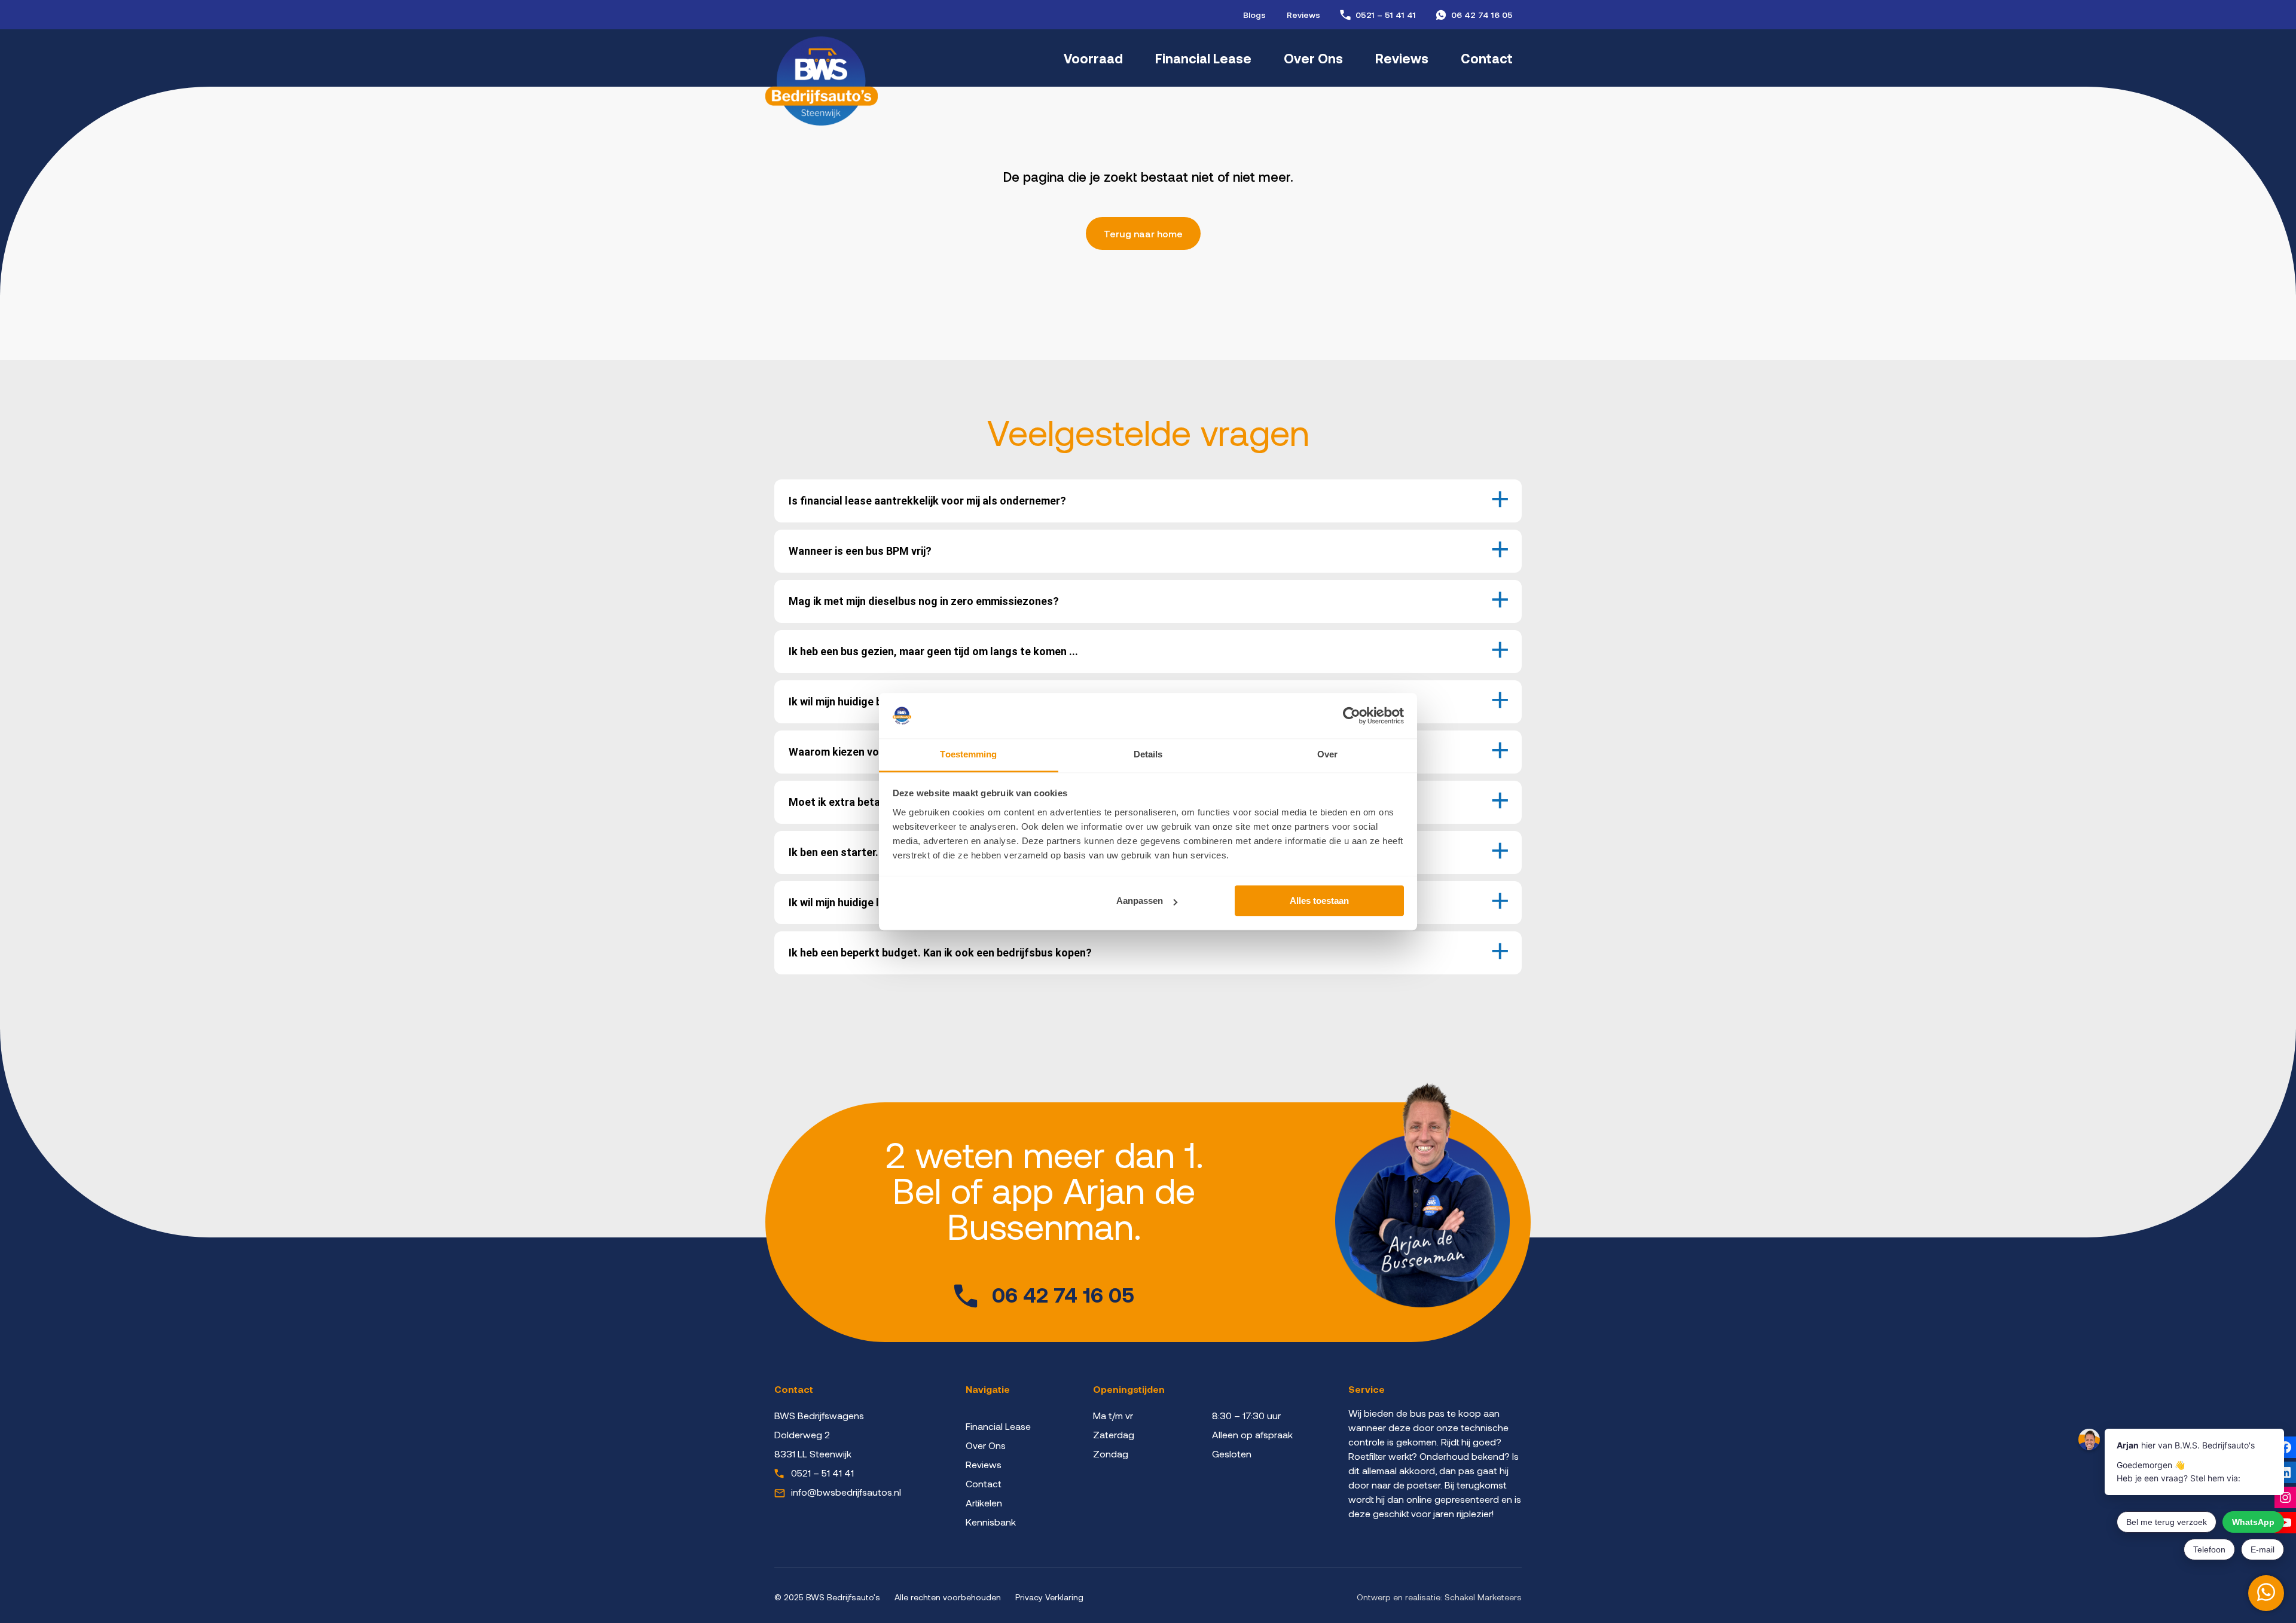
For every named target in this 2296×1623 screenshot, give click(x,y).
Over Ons (1313, 58)
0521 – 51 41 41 (1386, 15)
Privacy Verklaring (1049, 1597)
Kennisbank (991, 1522)
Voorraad (1093, 58)
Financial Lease (1203, 58)
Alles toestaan (1319, 901)
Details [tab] (1148, 755)
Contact (1487, 58)
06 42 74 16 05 (1482, 15)
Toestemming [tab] (968, 755)
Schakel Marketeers (1483, 1597)
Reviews (1303, 15)
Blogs (1254, 15)
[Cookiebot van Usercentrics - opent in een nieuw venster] (1352, 716)
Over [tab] (1327, 755)
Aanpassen (1140, 901)
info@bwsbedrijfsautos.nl (846, 1492)
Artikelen (984, 1503)
